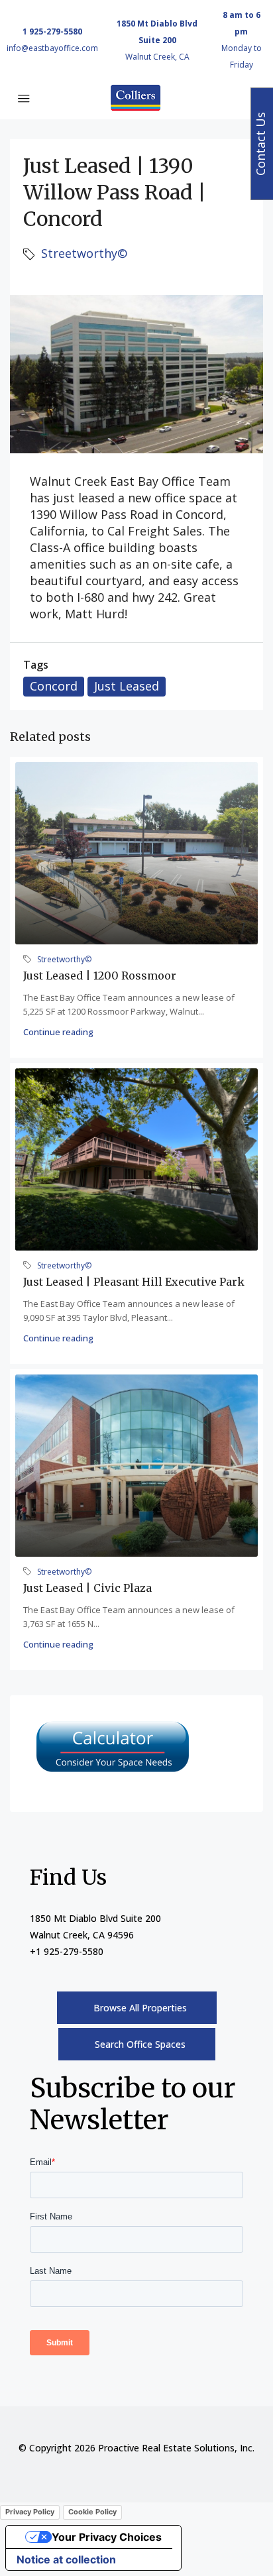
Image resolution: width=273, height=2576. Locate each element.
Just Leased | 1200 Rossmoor (100, 976)
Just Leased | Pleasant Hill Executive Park (134, 1282)
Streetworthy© (84, 253)
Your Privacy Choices (107, 2537)
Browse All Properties (140, 2008)
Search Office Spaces (140, 2044)
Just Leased (127, 686)
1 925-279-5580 (52, 31)
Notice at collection (66, 2559)
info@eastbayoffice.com (52, 48)
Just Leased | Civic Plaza (87, 1588)
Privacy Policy (30, 2512)
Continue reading (58, 1032)
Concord (54, 686)
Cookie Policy (92, 2512)
